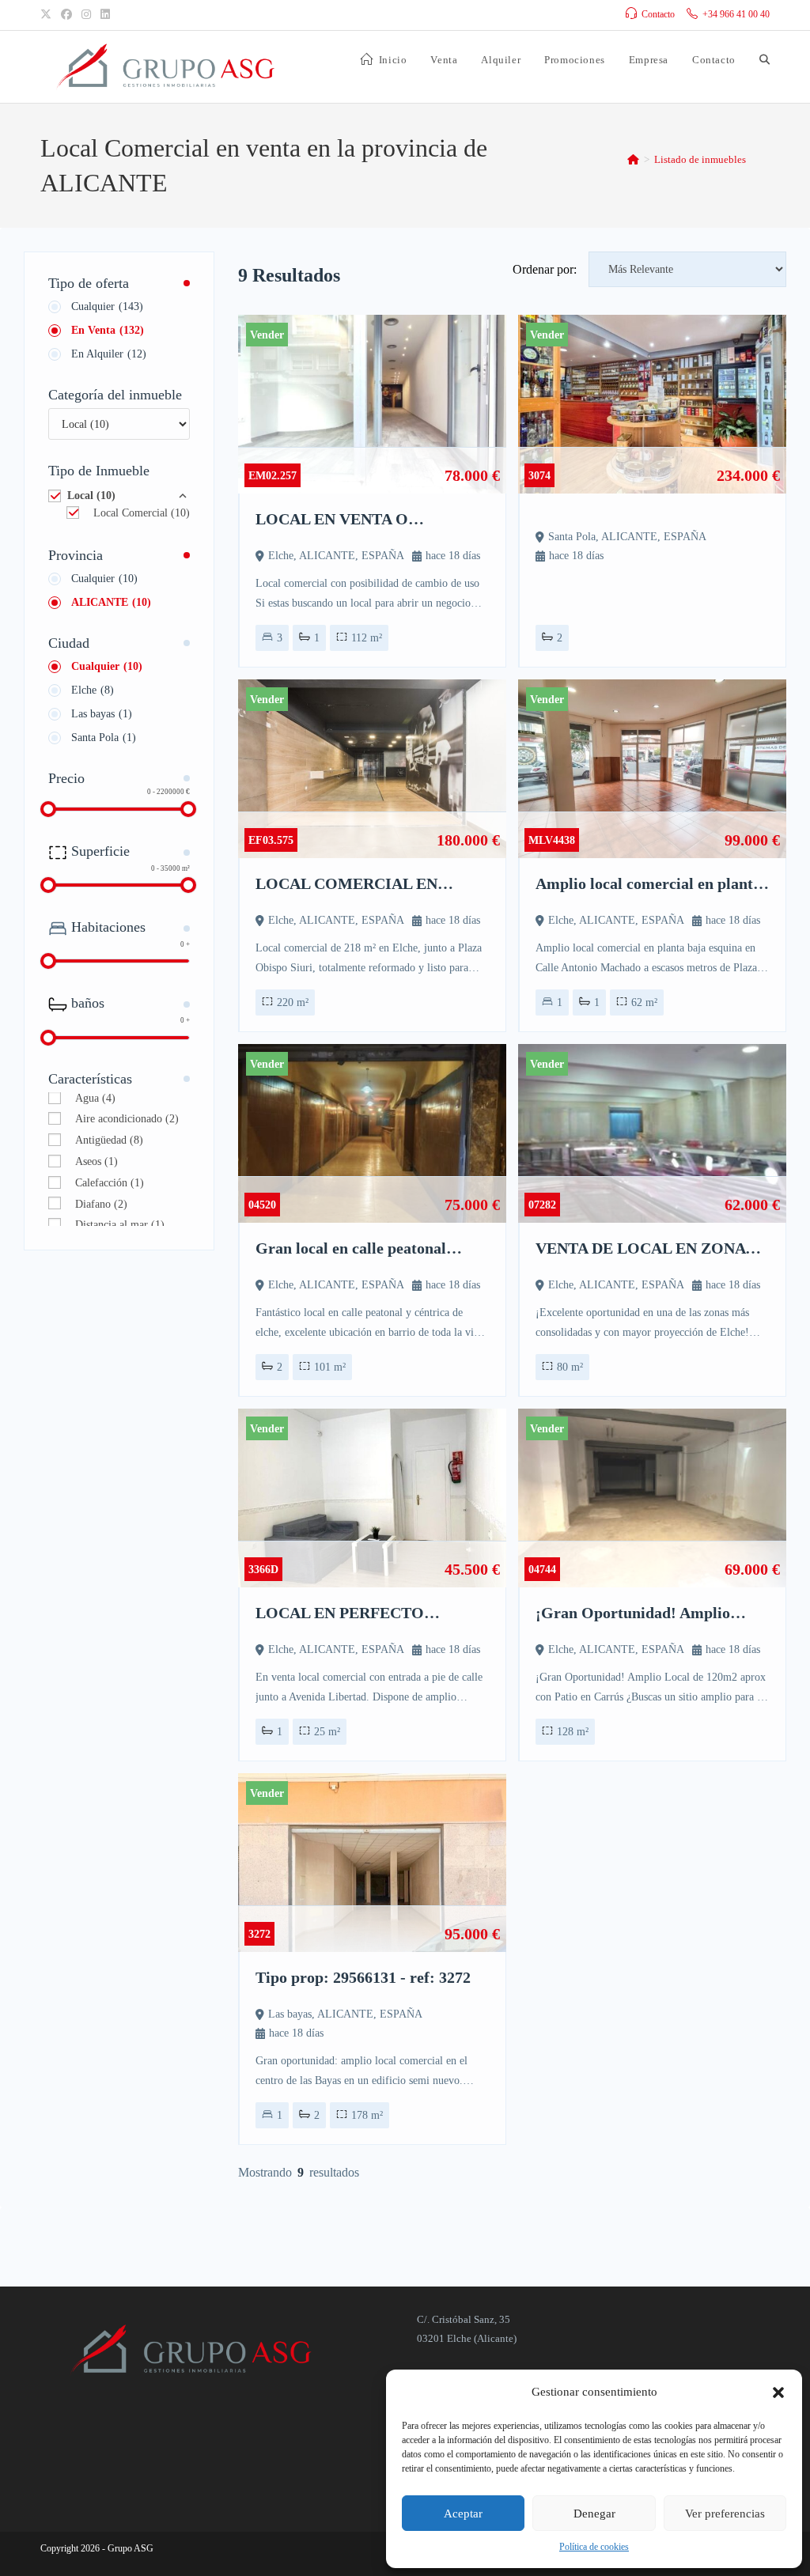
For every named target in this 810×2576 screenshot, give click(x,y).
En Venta (108, 330)
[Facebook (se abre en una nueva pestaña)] (66, 15)
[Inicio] (633, 159)
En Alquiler (109, 354)
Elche (93, 690)
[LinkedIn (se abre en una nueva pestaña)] (105, 15)
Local (91, 496)
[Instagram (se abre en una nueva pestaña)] (86, 15)
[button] (778, 2393)
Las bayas (102, 714)
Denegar (594, 2514)
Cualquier (107, 306)
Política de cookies (594, 2547)
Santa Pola (104, 738)
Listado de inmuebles (700, 159)
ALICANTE (111, 602)
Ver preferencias (725, 2514)
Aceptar (463, 2514)
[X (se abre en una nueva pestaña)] (48, 15)
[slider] (48, 809)
